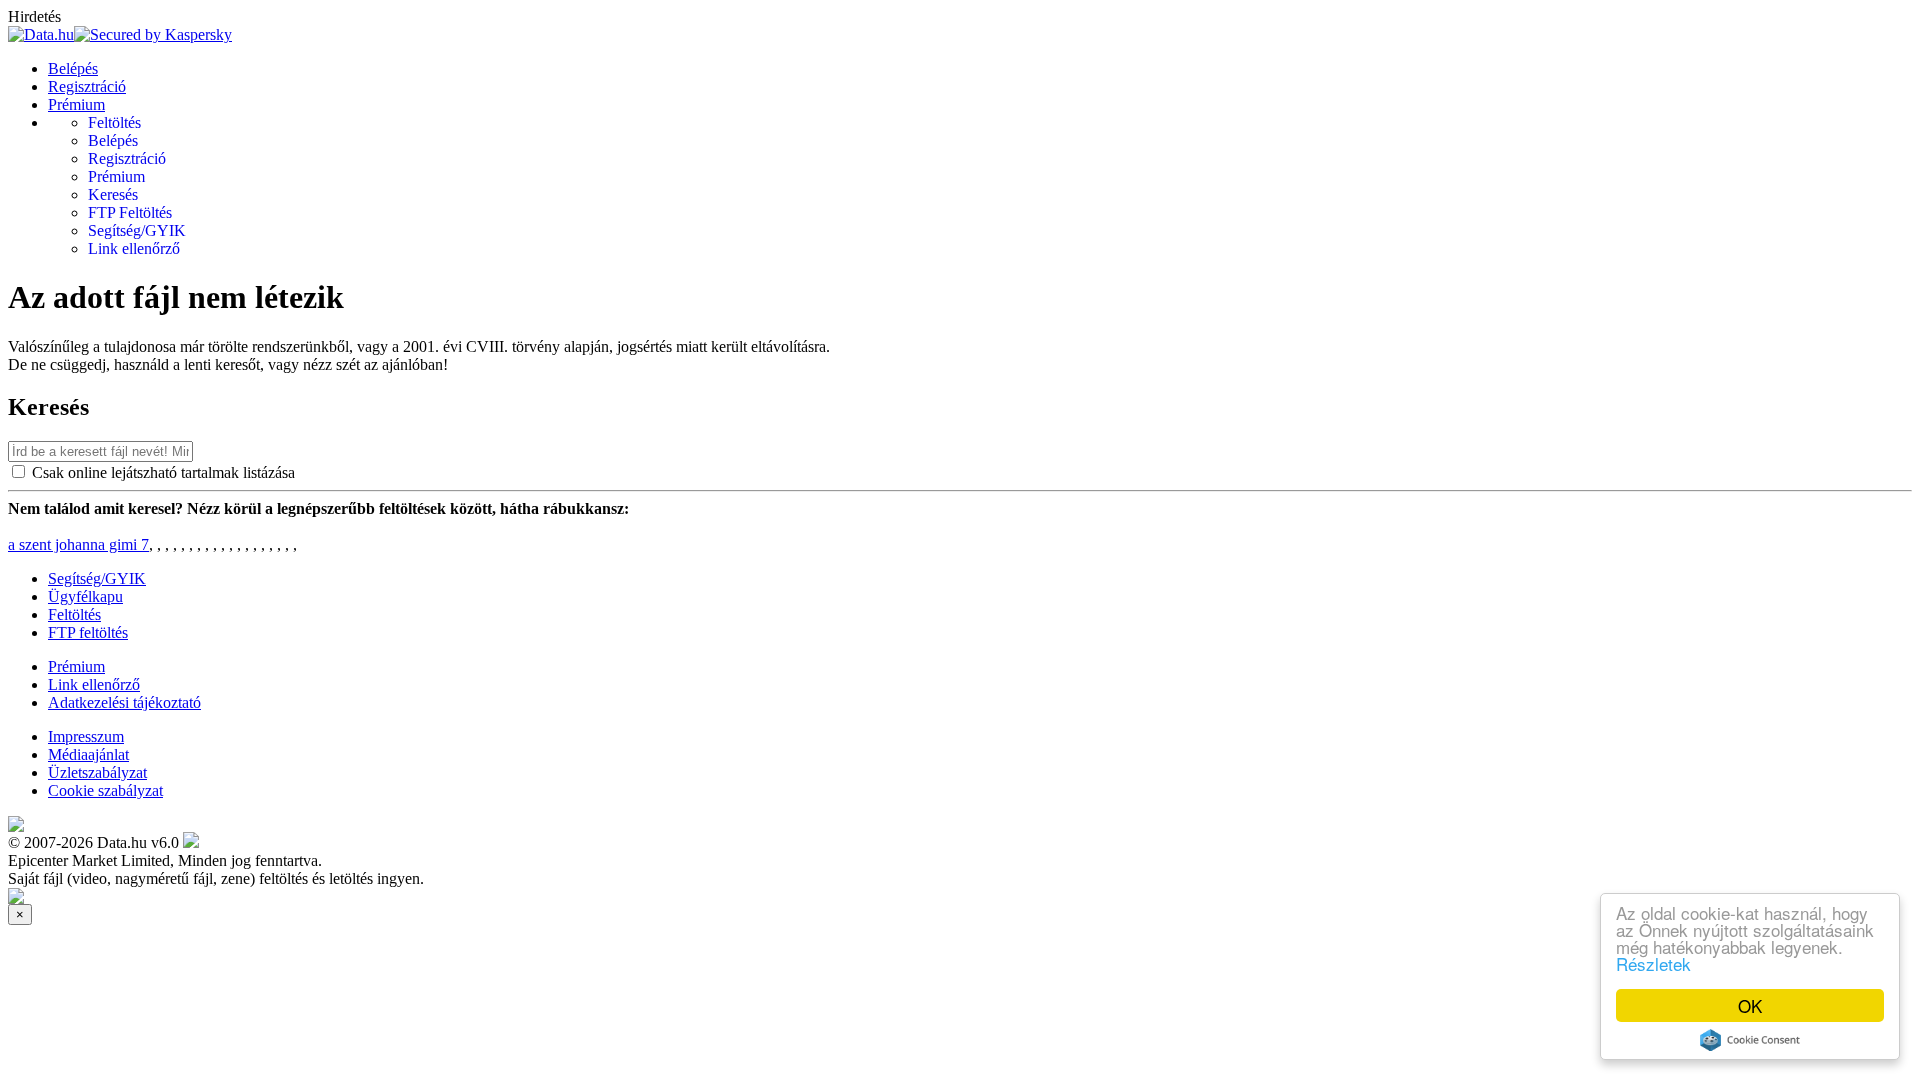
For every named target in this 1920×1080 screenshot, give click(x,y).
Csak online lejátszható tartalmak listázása (163, 472)
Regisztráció (87, 86)
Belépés (73, 68)
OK (1750, 1005)
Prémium (76, 104)
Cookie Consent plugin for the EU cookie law (1750, 1040)
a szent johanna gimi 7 (78, 544)
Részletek (1653, 963)
